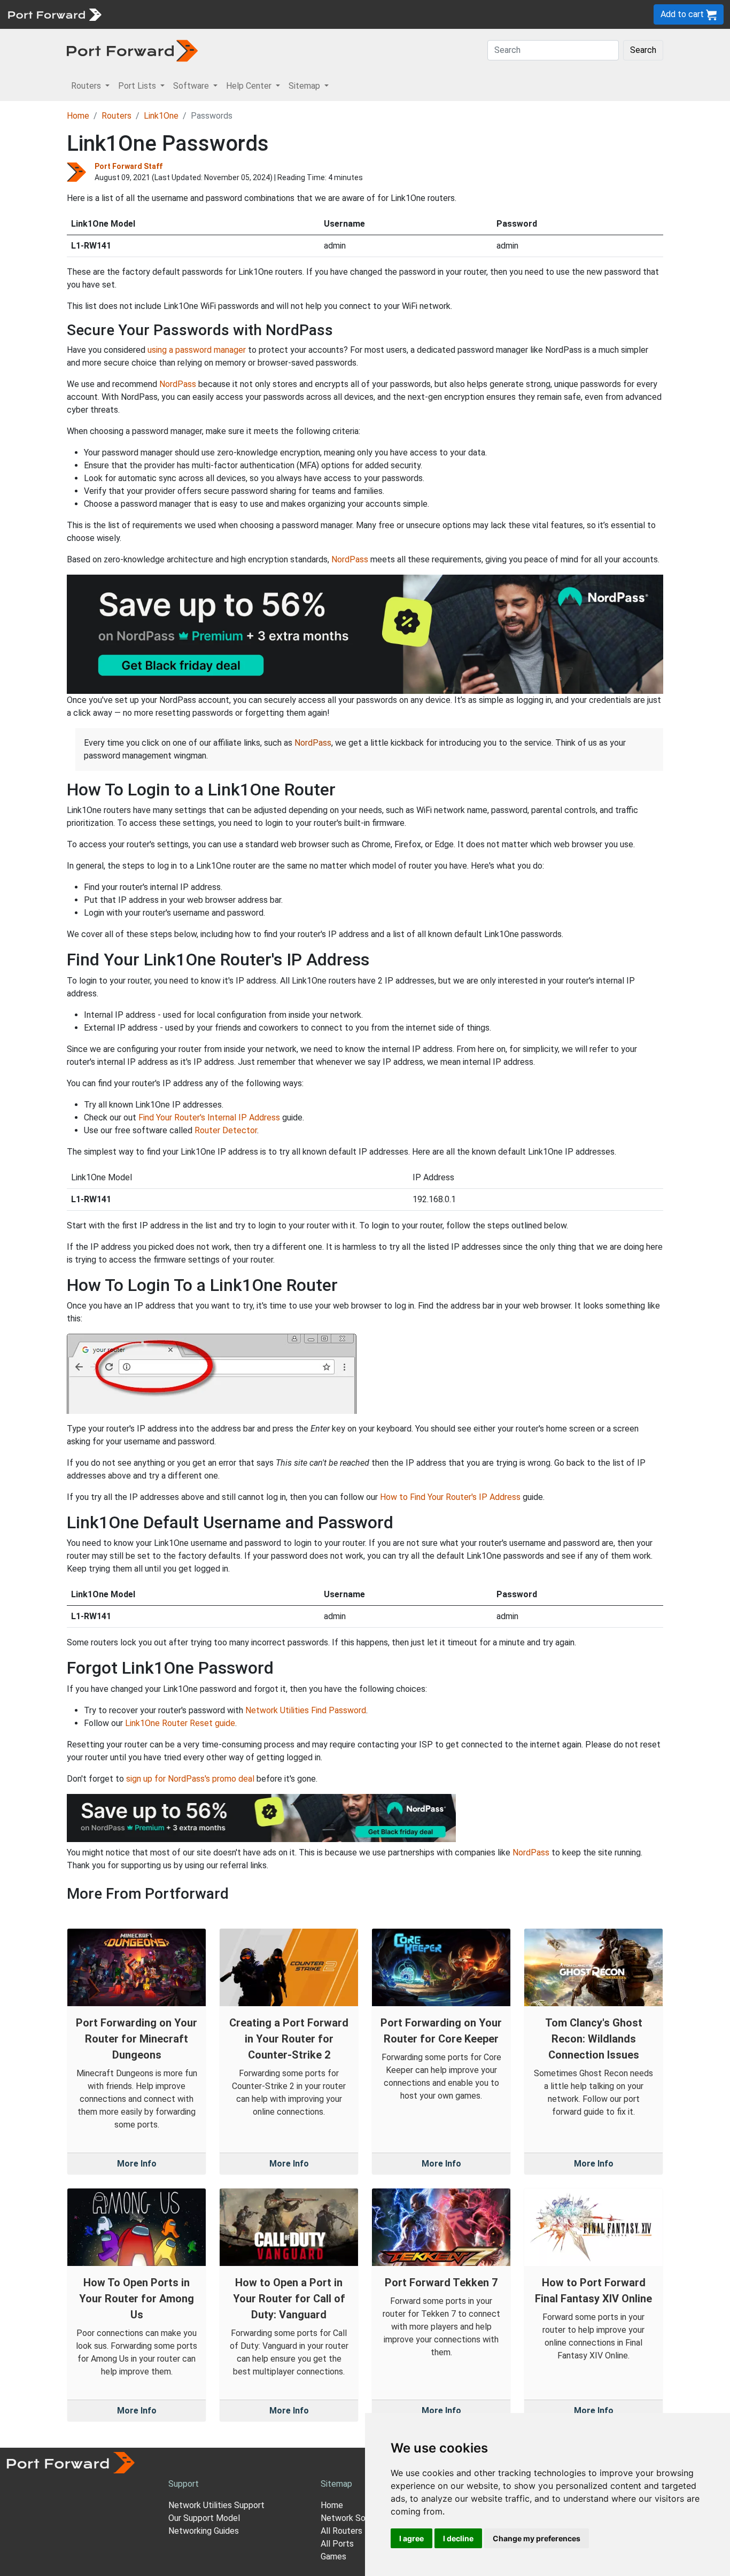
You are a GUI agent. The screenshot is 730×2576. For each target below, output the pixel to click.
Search (643, 50)
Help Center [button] (250, 86)
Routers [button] (87, 86)
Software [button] (192, 86)
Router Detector (226, 1130)
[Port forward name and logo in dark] (132, 50)
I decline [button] (458, 2538)
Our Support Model (204, 2518)
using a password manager (197, 350)
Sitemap (331, 14)
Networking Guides (204, 2531)
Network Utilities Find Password (306, 1710)
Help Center (284, 14)
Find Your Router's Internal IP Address (209, 1117)
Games (333, 2556)
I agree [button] (411, 2538)
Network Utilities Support (216, 2505)
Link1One (161, 116)
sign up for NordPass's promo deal (190, 1779)
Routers (147, 14)
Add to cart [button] (683, 14)
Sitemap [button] (305, 86)
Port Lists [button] (138, 86)
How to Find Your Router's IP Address (450, 1497)
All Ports (337, 2544)
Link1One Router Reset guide (180, 1723)
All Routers (341, 2531)
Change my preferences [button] (537, 2538)
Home (78, 116)
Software (235, 14)
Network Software (356, 2518)
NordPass (178, 384)
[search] (361, 14)
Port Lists (189, 14)
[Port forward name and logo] (54, 14)
